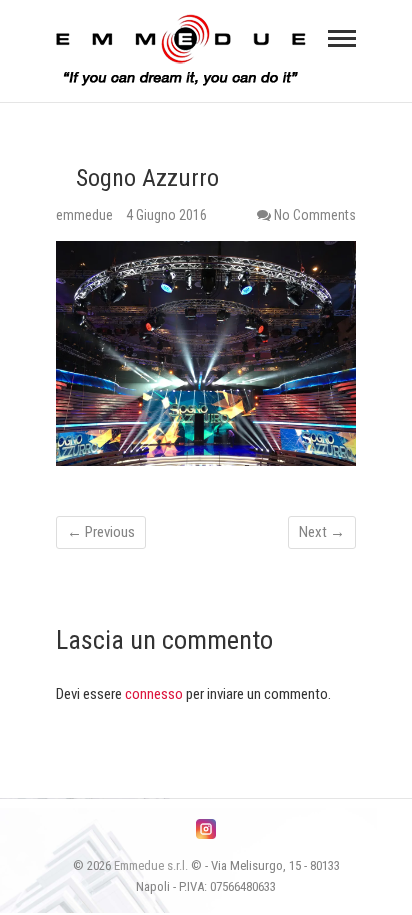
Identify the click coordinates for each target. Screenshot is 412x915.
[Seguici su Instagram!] (206, 829)
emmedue (86, 215)
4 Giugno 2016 (166, 215)
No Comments (315, 215)
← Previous (101, 532)
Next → (322, 532)
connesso (154, 694)
